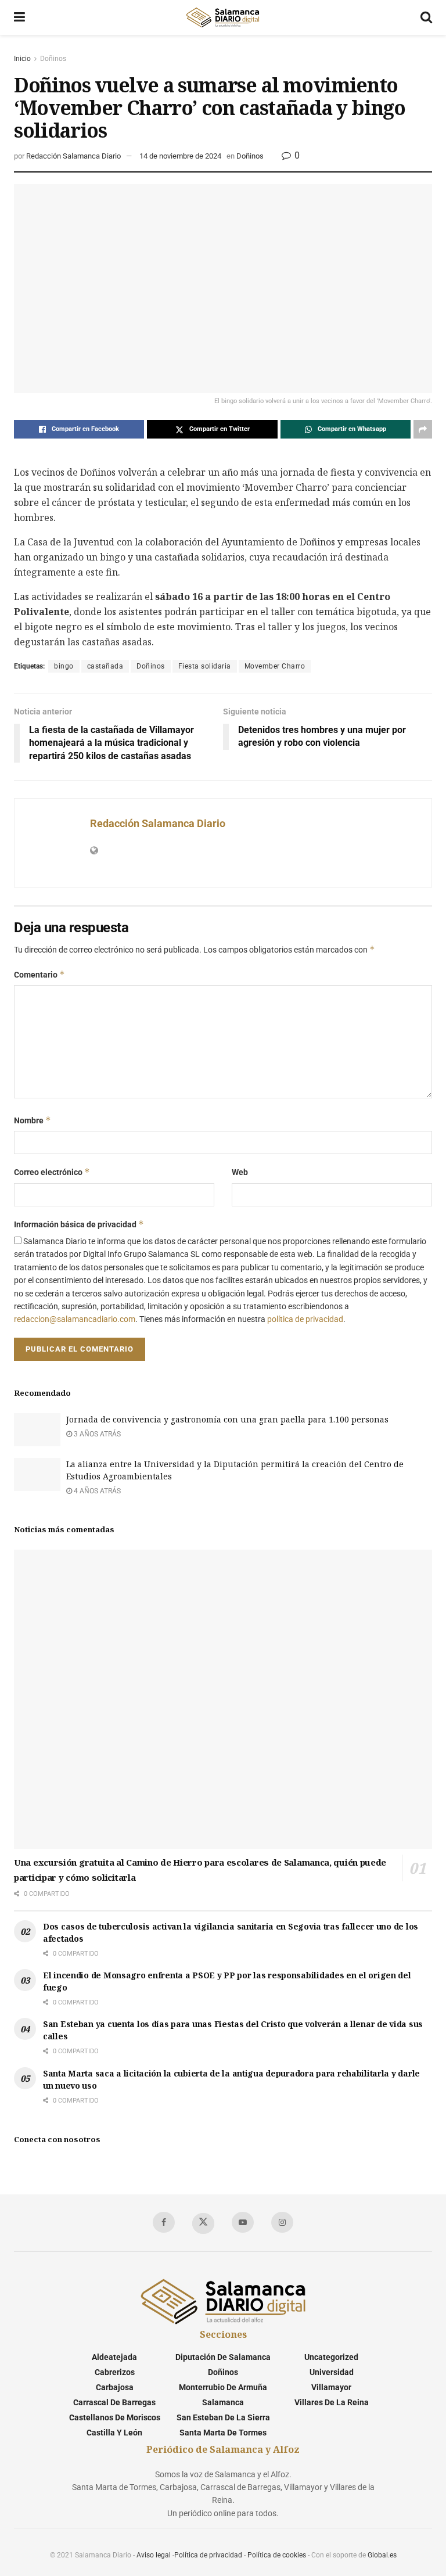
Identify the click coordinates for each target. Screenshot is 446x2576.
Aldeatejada (114, 2357)
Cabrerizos (115, 2372)
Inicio (22, 59)
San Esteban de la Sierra (223, 2417)
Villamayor (331, 2387)
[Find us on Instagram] (282, 2222)
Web (240, 1172)
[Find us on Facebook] (164, 2222)
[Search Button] (426, 17)
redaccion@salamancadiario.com (75, 1319)
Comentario (39, 974)
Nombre (33, 1120)
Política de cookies (277, 2555)
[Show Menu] (19, 17)
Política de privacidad (208, 2555)
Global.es (382, 2555)
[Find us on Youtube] (243, 2222)
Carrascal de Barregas (114, 2402)
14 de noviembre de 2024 (180, 156)
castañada (105, 666)
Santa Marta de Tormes (223, 2433)
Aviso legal (154, 2555)
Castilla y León (114, 2433)
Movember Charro (275, 666)
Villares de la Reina (332, 2402)
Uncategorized (331, 2357)
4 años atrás (96, 1491)
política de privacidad (305, 1319)
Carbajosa (115, 2387)
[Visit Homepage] (222, 17)
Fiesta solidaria (205, 666)
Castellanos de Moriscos (115, 2417)
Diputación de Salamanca (223, 2357)
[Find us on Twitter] (203, 2223)
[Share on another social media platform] (423, 429)
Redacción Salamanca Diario (73, 156)
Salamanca (223, 2402)
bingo (64, 666)
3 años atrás (96, 1434)
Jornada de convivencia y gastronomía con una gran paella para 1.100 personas (227, 1419)
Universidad (332, 2372)
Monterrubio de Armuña (223, 2387)
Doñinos (53, 59)
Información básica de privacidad (79, 1224)
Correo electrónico (52, 1172)
